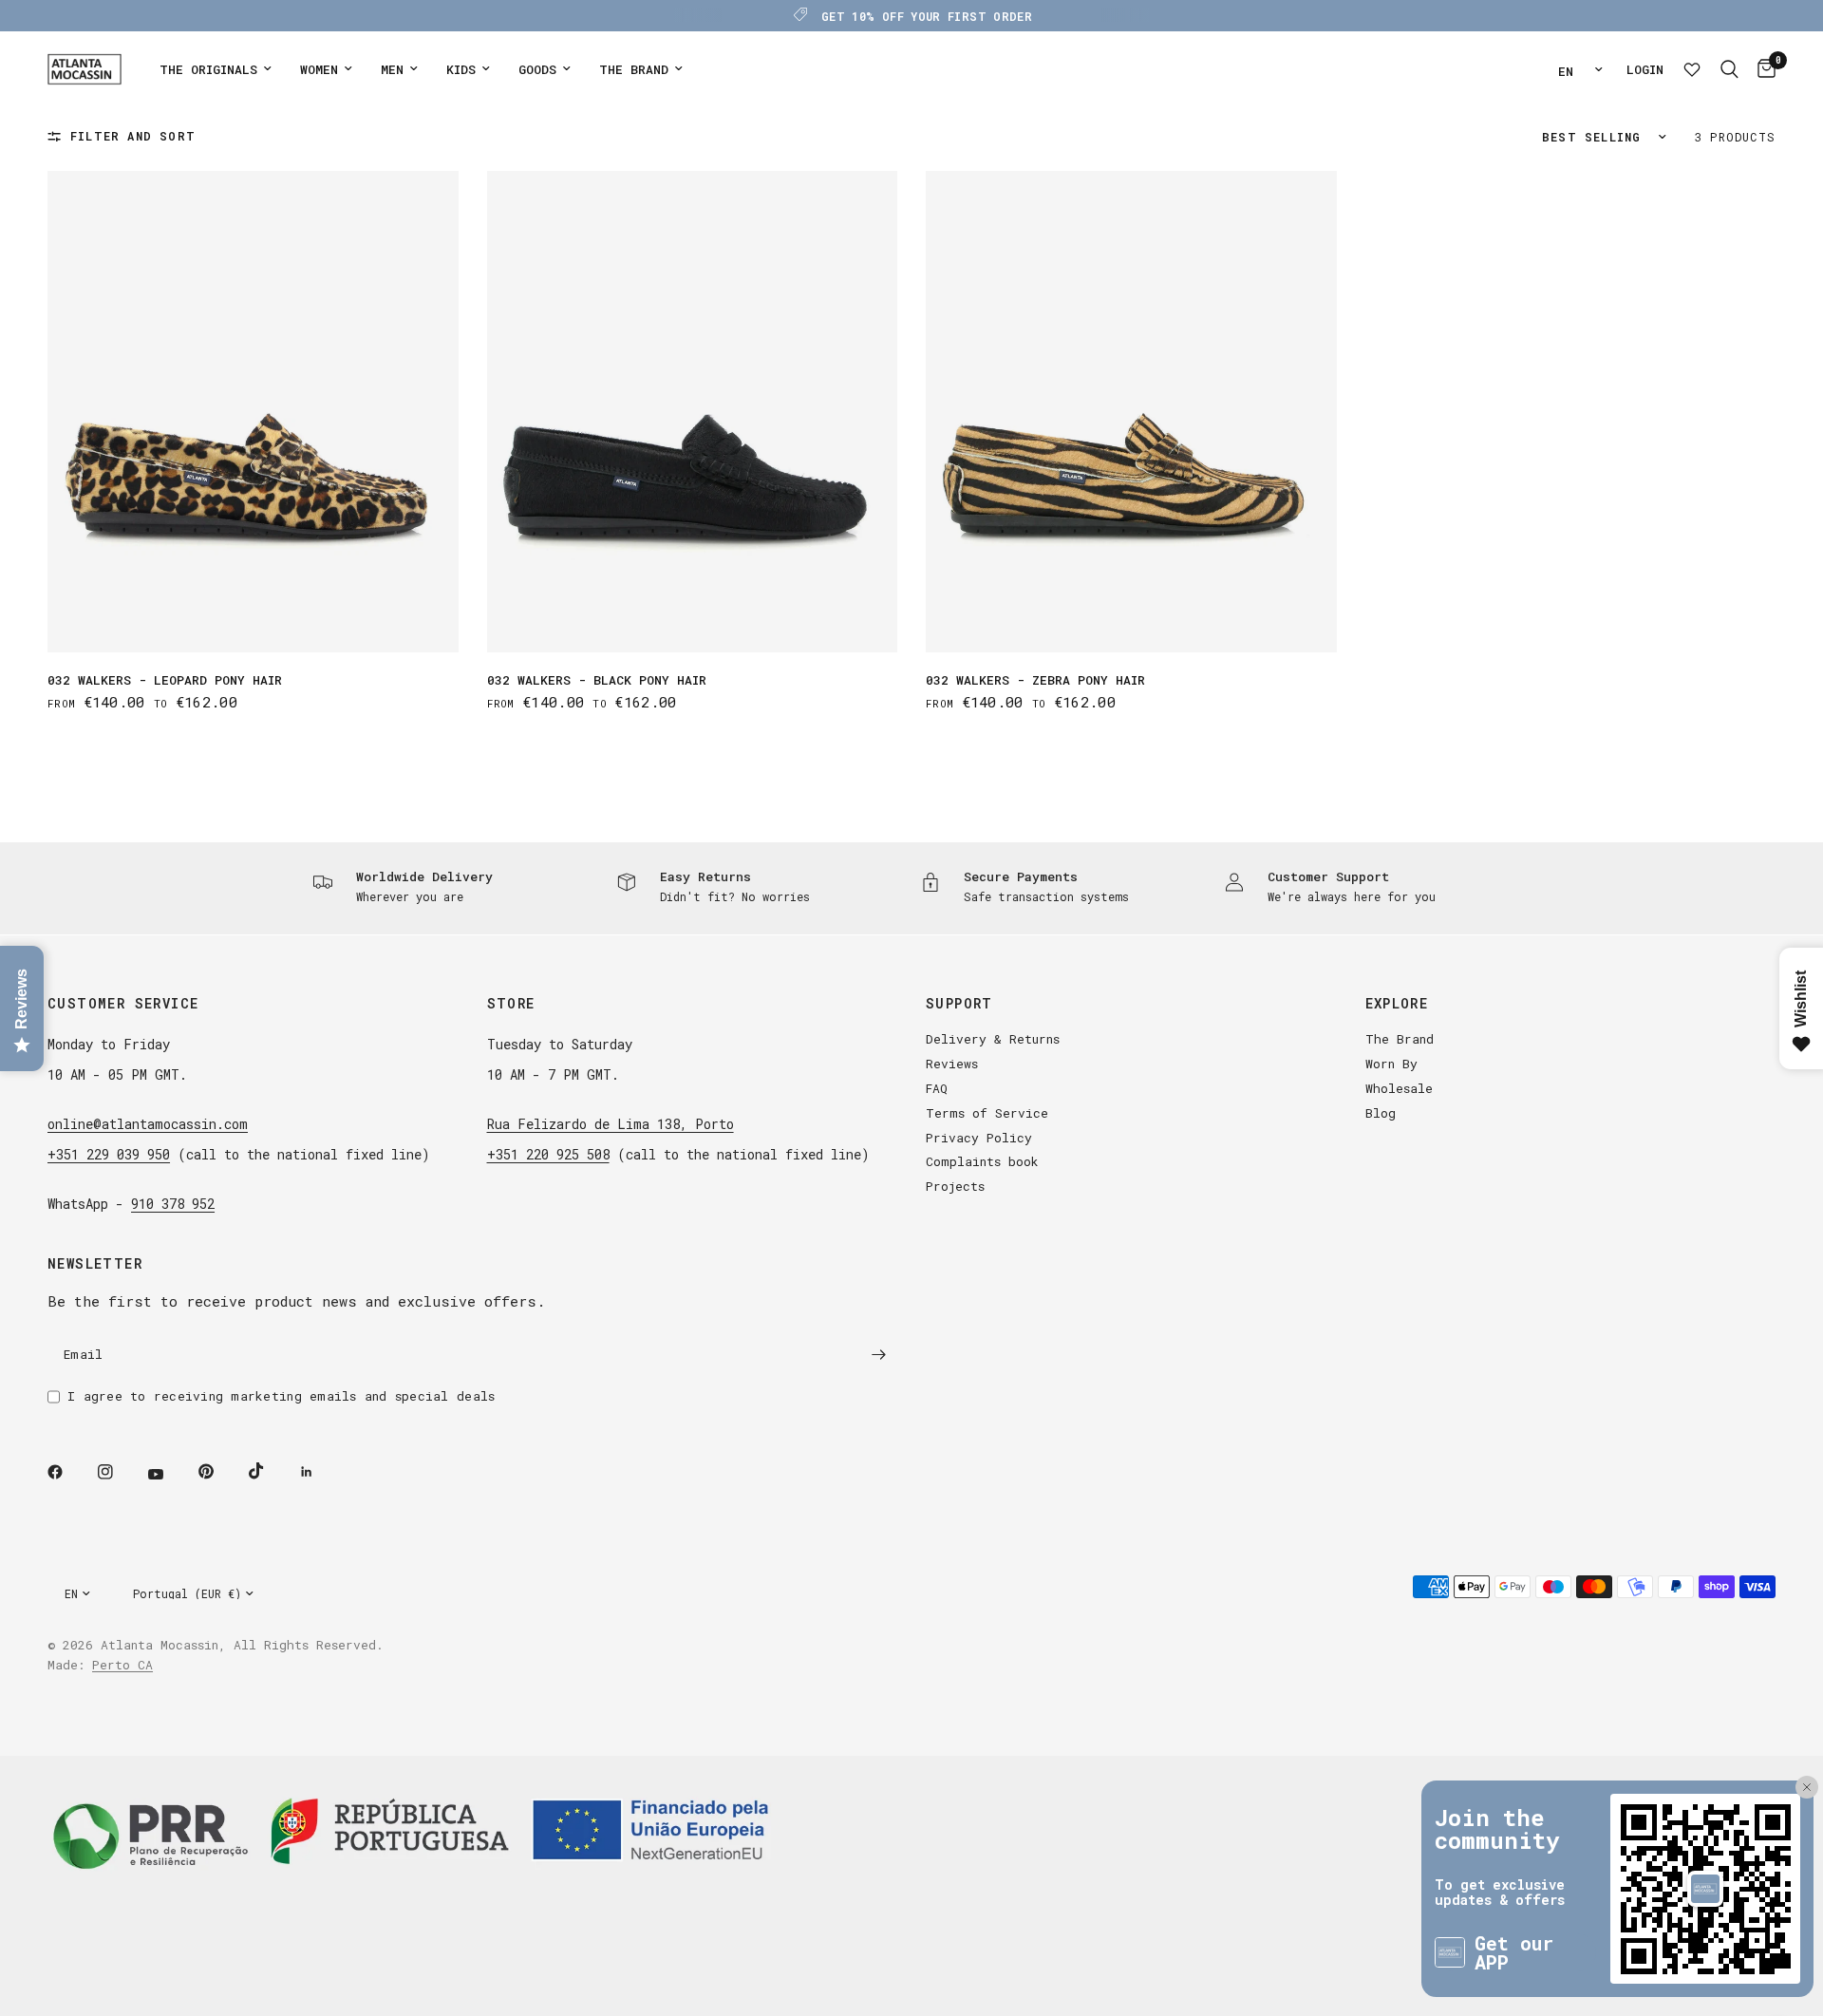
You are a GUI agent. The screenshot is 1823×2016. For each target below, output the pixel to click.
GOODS (537, 69)
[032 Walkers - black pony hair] (693, 412)
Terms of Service (987, 1113)
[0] (1762, 69)
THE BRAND (634, 69)
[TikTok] (270, 1471)
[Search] (1729, 69)
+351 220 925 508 (548, 1154)
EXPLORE (1397, 1004)
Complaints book (982, 1161)
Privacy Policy (979, 1138)
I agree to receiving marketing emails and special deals (281, 1396)
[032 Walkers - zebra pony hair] (1131, 412)
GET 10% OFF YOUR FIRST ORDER (927, 16)
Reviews (952, 1064)
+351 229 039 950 (109, 1154)
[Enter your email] (878, 1354)
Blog (1381, 1113)
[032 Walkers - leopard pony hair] (253, 412)
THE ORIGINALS (208, 69)
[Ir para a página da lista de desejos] (1692, 69)
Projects (955, 1186)
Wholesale (1399, 1088)
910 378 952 (173, 1204)
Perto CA (122, 1665)
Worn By (1391, 1064)
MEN (392, 69)
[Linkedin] (320, 1472)
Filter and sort (133, 136)
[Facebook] (68, 1472)
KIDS (461, 69)
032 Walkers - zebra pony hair (1035, 680)
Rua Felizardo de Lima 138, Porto (611, 1124)
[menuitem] (216, 70)
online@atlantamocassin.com (148, 1124)
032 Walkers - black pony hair (597, 680)
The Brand (1400, 1039)
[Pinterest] (219, 1471)
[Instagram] (119, 1472)
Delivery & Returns (993, 1039)
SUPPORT (959, 1004)
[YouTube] (169, 1474)
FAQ (937, 1088)
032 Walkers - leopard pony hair (165, 680)
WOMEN (319, 69)
